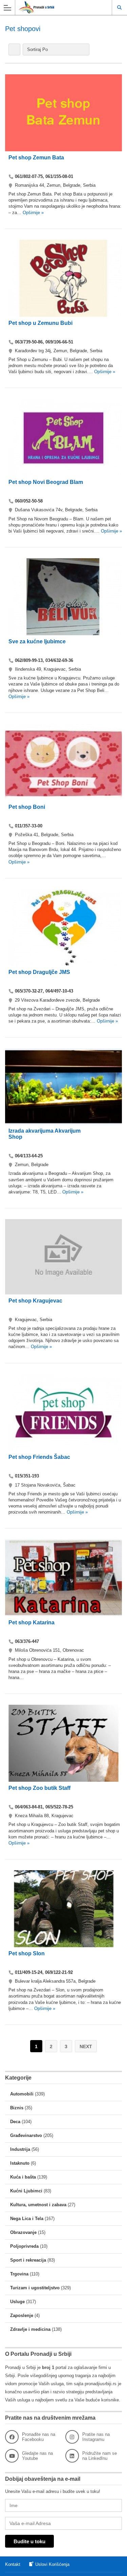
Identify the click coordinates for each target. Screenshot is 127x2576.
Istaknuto (20, 2163)
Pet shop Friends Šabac (39, 1457)
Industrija (20, 2149)
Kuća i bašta (23, 2177)
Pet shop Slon (27, 1953)
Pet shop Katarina (31, 1622)
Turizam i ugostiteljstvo (35, 2288)
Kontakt (13, 2564)
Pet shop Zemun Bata (36, 158)
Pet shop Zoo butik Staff (39, 1788)
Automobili (22, 2094)
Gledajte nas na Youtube (37, 2456)
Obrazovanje (23, 2232)
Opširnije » (33, 213)
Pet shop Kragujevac (35, 1301)
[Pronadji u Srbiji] (57, 7)
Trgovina (19, 2274)
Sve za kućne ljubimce (37, 641)
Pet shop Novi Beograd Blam (46, 482)
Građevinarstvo (26, 2135)
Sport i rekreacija (28, 2260)
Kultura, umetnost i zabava (38, 2205)
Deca (15, 2122)
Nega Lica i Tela (27, 2219)
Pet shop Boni (27, 807)
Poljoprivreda (24, 2246)
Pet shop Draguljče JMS (39, 972)
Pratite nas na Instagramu (96, 2437)
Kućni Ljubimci (26, 2191)
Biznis (17, 2108)
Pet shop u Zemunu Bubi (40, 323)
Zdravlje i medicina (30, 2329)
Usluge (17, 2302)
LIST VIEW (14, 49)
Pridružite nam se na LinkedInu (100, 2456)
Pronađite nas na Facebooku (39, 2437)
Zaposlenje (22, 2315)
